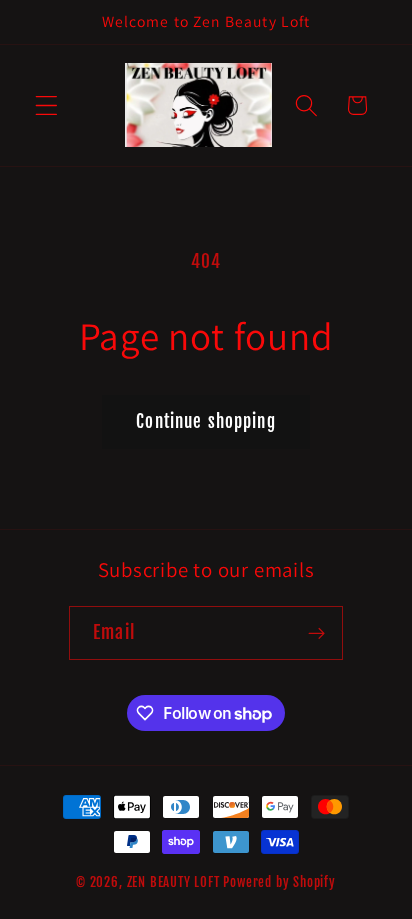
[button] (46, 105)
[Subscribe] (316, 633)
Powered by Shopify (279, 882)
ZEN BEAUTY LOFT (173, 882)
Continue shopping (206, 421)
